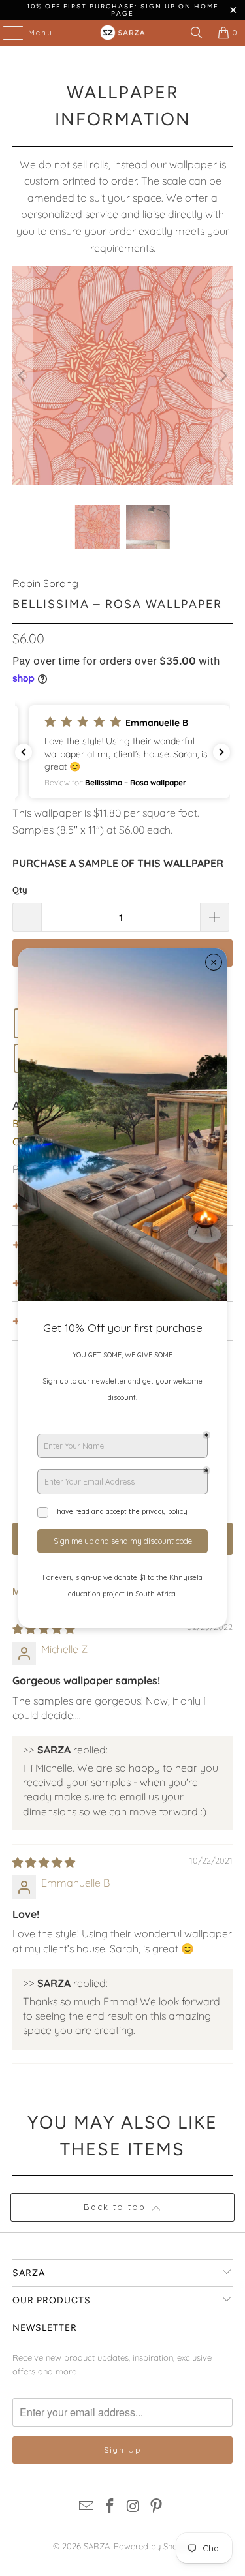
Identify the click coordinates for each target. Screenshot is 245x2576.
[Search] (197, 33)
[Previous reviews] (24, 752)
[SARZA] (123, 33)
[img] (44, 1629)
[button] (123, 752)
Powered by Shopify (153, 2546)
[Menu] (7, 33)
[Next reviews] (221, 752)
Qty (20, 890)
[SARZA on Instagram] (134, 2507)
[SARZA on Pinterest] (157, 2507)
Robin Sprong (45, 583)
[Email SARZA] (87, 2507)
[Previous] (22, 376)
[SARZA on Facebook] (110, 2507)
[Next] (223, 376)
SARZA (97, 2546)
